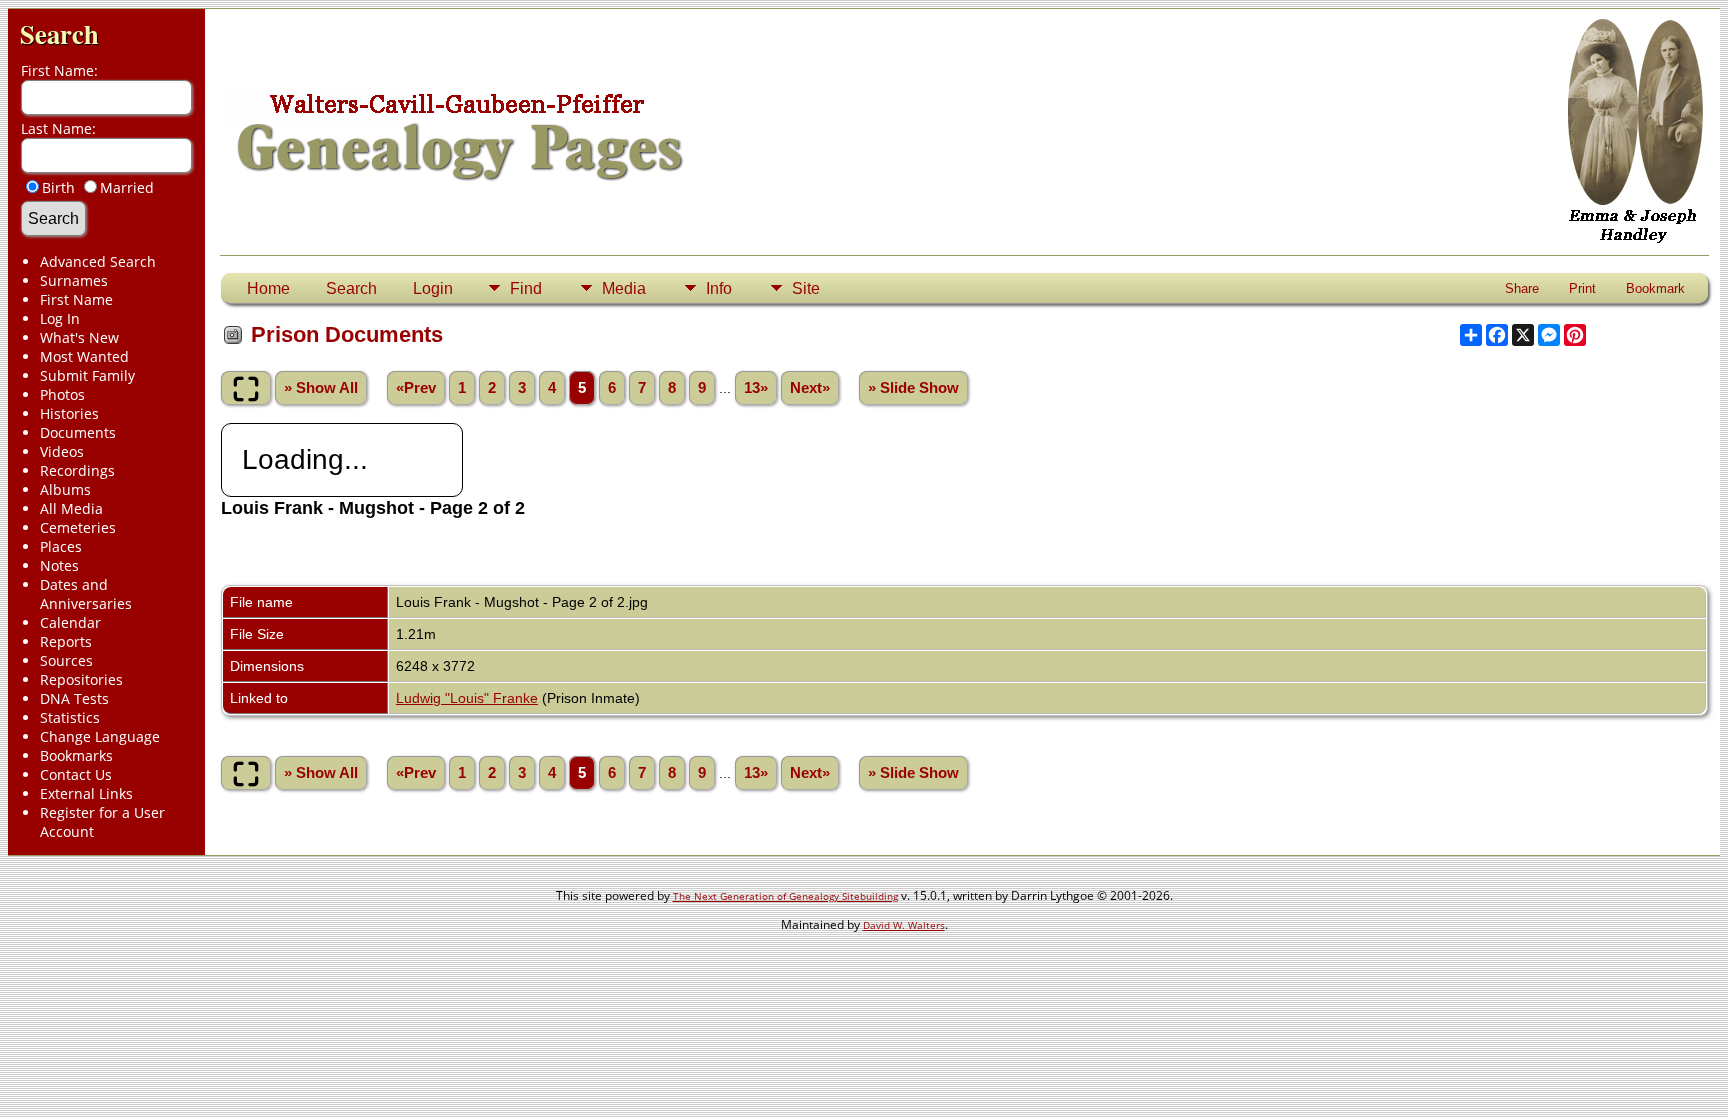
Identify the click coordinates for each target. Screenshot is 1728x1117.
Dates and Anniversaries (86, 594)
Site (806, 288)
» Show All (321, 388)
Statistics (70, 717)
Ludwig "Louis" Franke (467, 698)
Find (526, 288)
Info (719, 288)
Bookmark (1655, 288)
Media (624, 288)
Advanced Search (98, 261)
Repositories (81, 679)
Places (61, 546)
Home (268, 288)
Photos (62, 394)
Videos (62, 451)
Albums (65, 489)
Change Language (100, 736)
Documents (78, 432)
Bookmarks (76, 755)
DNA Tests (74, 698)
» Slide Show (913, 388)
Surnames (74, 280)
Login (433, 288)
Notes (59, 565)
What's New (79, 337)
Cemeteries (78, 527)
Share (1522, 288)
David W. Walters (904, 925)
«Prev (416, 388)
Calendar (70, 622)
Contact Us (76, 774)
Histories (69, 413)
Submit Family (87, 375)
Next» (810, 388)
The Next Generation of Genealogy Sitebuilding (785, 896)
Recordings (77, 470)
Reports (66, 641)
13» (756, 388)
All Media (71, 508)
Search (59, 33)
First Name (76, 299)
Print (1582, 288)
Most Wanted (84, 356)
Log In (60, 318)
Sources (66, 660)
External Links (86, 793)
